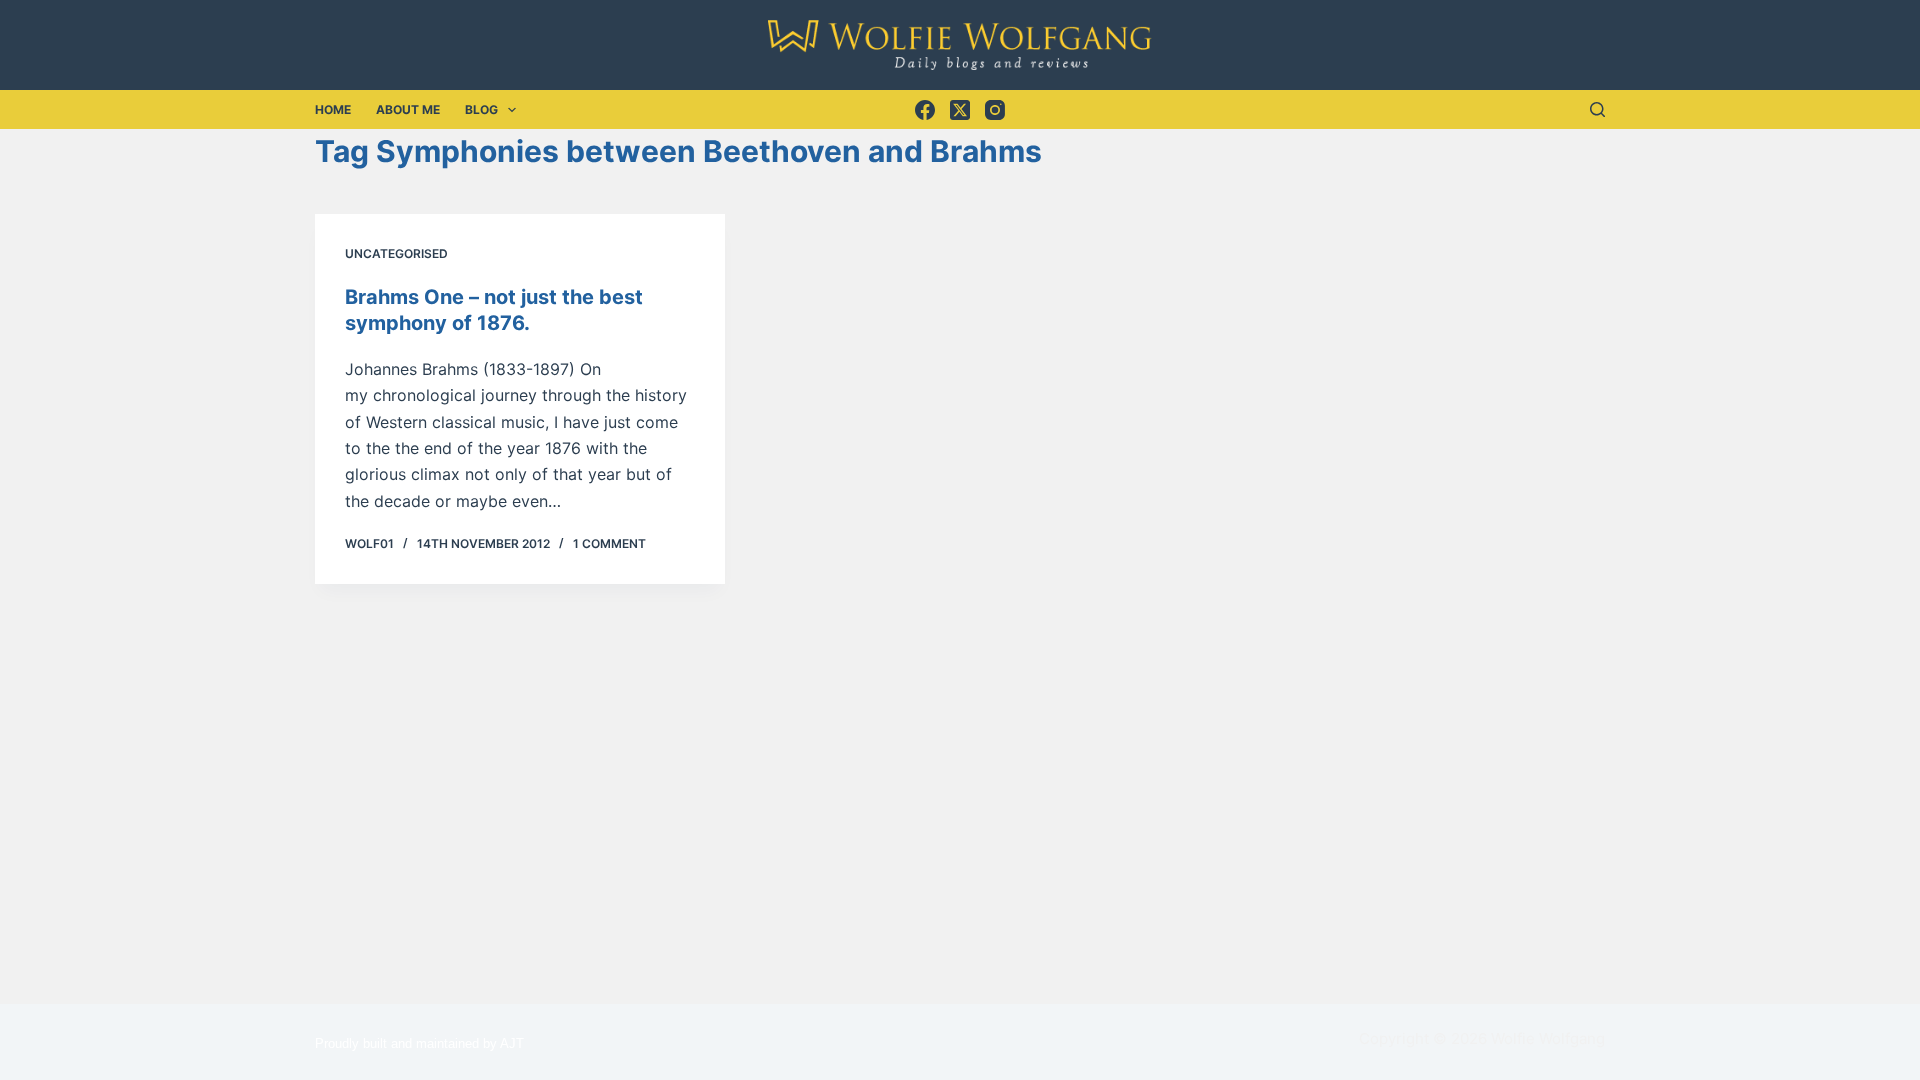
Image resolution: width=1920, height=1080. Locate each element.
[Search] (1597, 109)
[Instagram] (995, 110)
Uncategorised (396, 253)
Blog (481, 109)
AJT (512, 1043)
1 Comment (609, 543)
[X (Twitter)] (960, 110)
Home (333, 109)
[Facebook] (925, 110)
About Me (408, 109)
